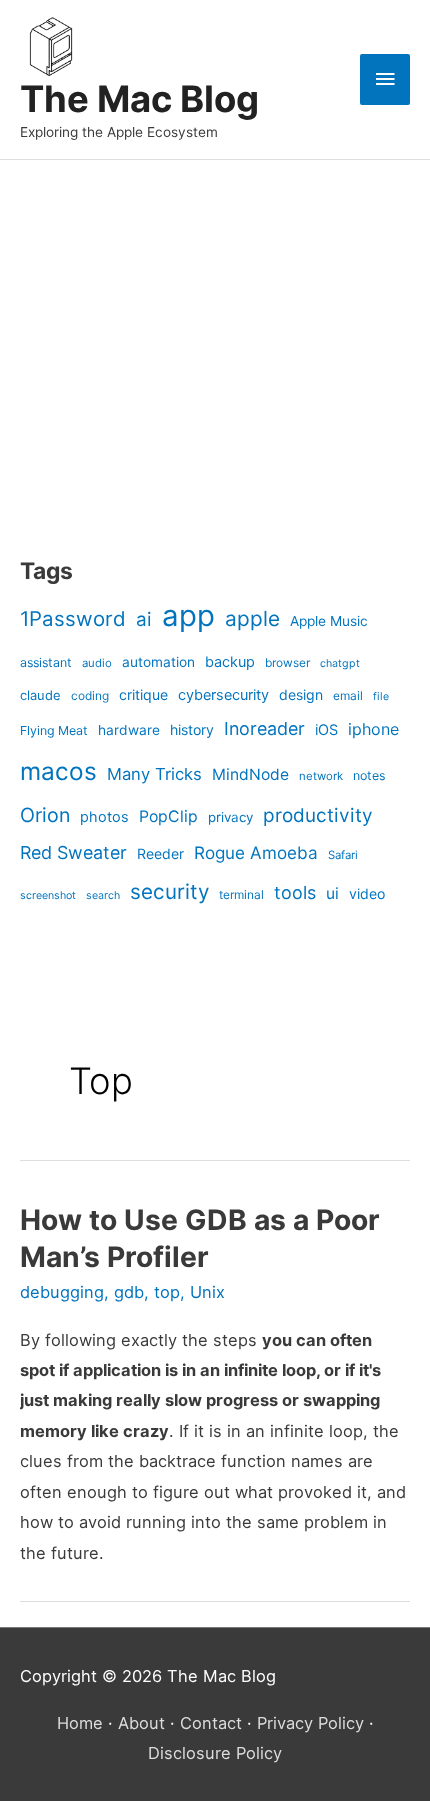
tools (295, 892)
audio (97, 663)
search (103, 895)
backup (230, 662)
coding (90, 695)
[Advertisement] (145, 375)
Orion (45, 815)
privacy (230, 817)
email (348, 695)
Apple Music (329, 621)
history (192, 729)
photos (104, 817)
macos (58, 771)
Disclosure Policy (215, 1753)
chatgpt (340, 663)
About (141, 1723)
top (167, 1292)
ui (332, 893)
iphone (373, 729)
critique (143, 694)
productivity (318, 815)
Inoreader (264, 728)
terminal (241, 894)
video (367, 893)
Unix (207, 1292)
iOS (326, 730)
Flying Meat (54, 730)
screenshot (48, 895)
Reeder (160, 853)
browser (287, 662)
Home (80, 1723)
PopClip (168, 816)
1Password (73, 618)
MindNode (250, 774)
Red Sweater (73, 852)
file (381, 696)
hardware (129, 730)
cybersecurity (223, 695)
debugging (62, 1292)
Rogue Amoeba (256, 852)
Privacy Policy (310, 1723)
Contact (211, 1723)
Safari (343, 855)
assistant (46, 662)
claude (40, 695)
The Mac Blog (139, 99)
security (169, 891)
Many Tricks (154, 774)
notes (369, 775)
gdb (129, 1292)
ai (144, 619)
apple (252, 618)
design (301, 694)
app (188, 615)
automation (158, 662)
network (321, 776)
